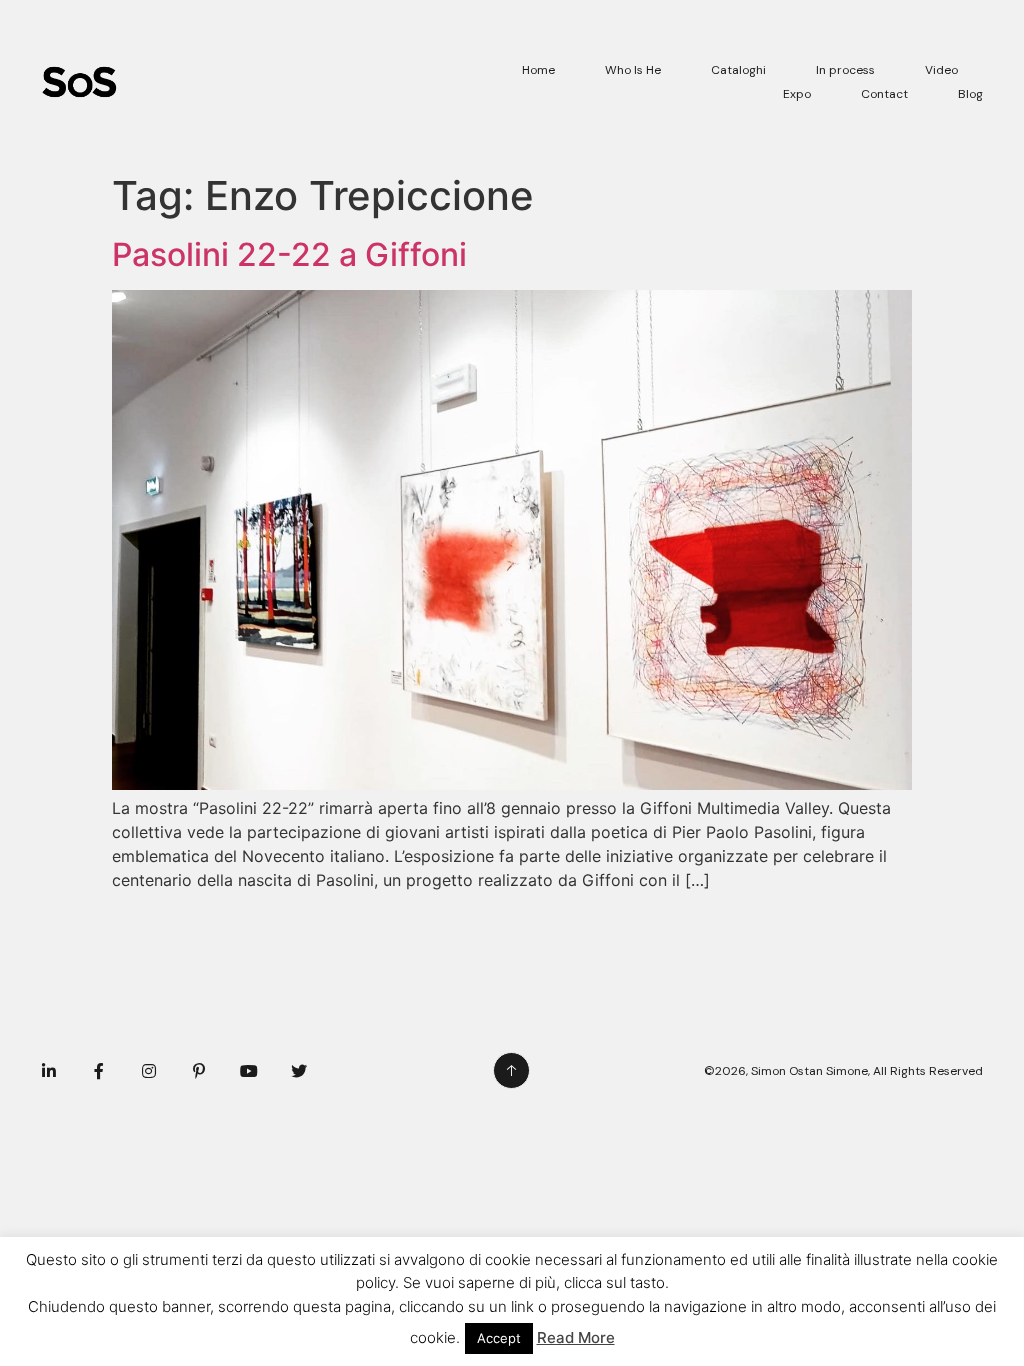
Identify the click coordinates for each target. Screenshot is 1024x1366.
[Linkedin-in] (49, 1071)
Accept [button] (499, 1338)
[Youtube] (249, 1071)
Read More (576, 1337)
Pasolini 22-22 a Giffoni (289, 254)
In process (845, 70)
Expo (797, 94)
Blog (970, 94)
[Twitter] (299, 1071)
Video (941, 70)
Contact (884, 94)
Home (538, 70)
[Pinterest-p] (199, 1071)
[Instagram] (149, 1071)
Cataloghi (738, 70)
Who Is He (633, 70)
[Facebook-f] (99, 1071)
